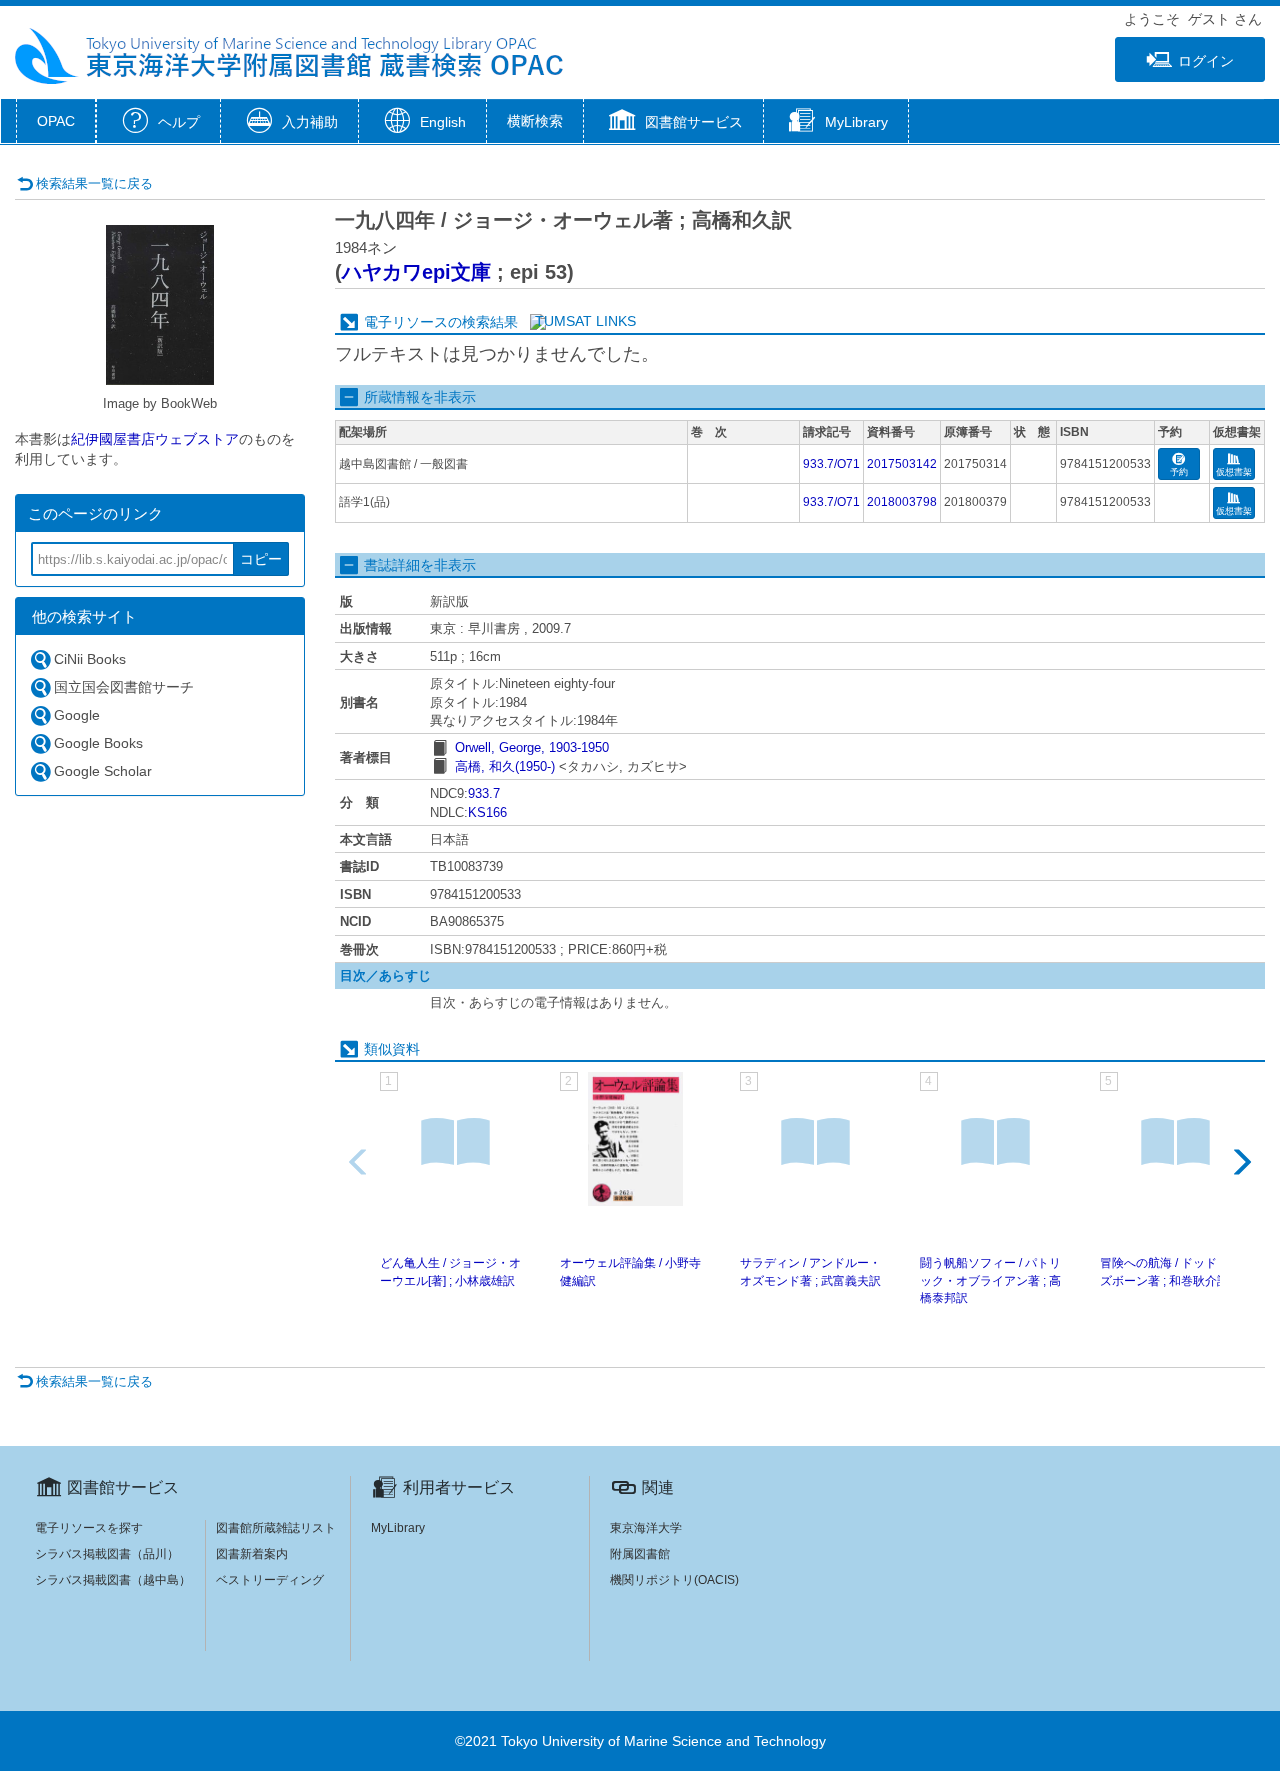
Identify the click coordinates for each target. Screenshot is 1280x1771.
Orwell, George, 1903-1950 (532, 747)
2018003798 (902, 502)
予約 (1179, 472)
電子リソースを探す (89, 1528)
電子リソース (406, 322)
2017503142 (902, 464)
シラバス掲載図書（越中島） (113, 1580)
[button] (673, 123)
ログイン (1206, 61)
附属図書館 (640, 1554)
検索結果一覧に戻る (94, 183)
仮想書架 (1234, 472)
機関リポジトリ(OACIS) (674, 1580)
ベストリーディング (270, 1580)
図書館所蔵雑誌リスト (276, 1528)
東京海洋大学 (646, 1528)
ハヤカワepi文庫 (416, 272)
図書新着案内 (252, 1554)
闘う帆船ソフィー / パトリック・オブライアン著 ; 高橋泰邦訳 (990, 1280)
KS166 (487, 812)
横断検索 (535, 121)
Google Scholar (103, 771)
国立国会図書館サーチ (124, 687)
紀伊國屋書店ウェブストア (155, 439)
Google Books (98, 743)
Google (77, 715)
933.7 (484, 793)
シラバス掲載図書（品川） (107, 1554)
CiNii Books (90, 659)
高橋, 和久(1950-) (505, 766)
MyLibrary (398, 1528)
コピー (261, 559)
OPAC (56, 121)
